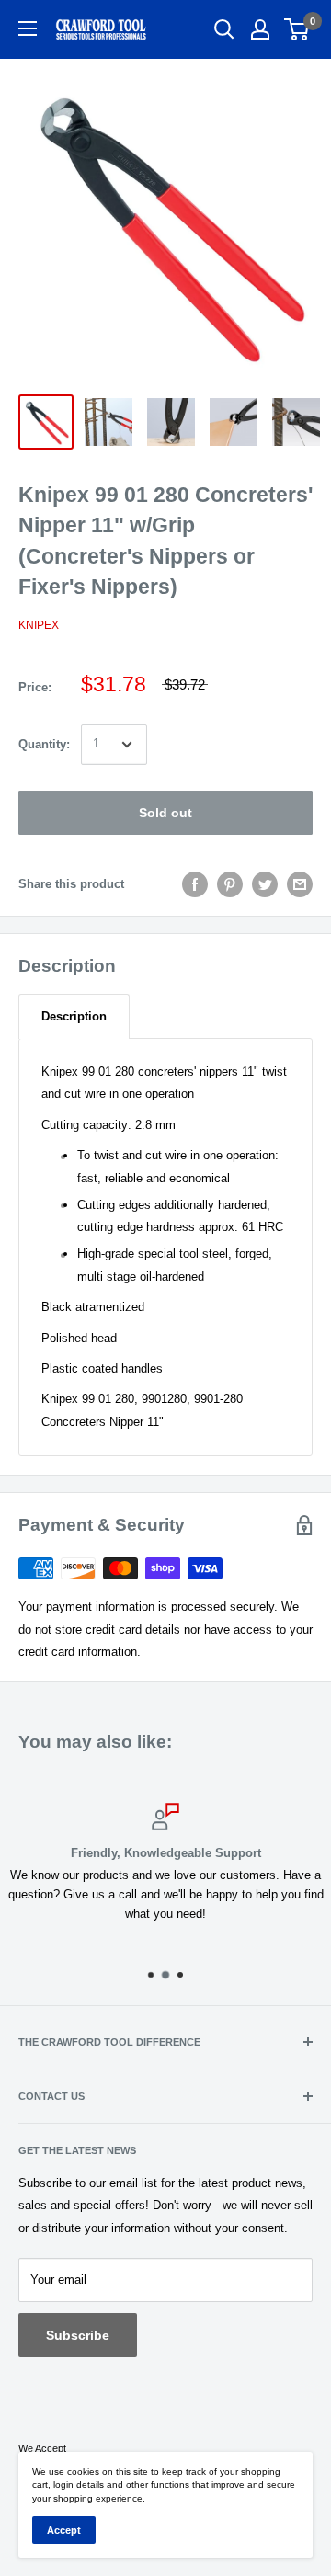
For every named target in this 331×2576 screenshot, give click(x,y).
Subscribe (78, 2335)
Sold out (165, 813)
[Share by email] (300, 884)
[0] (297, 29)
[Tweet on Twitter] (265, 884)
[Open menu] (28, 28)
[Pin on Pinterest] (230, 884)
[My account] (260, 29)
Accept (64, 2530)
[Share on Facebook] (195, 884)
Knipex (39, 625)
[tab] (74, 1016)
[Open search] (224, 29)
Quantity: (44, 744)
